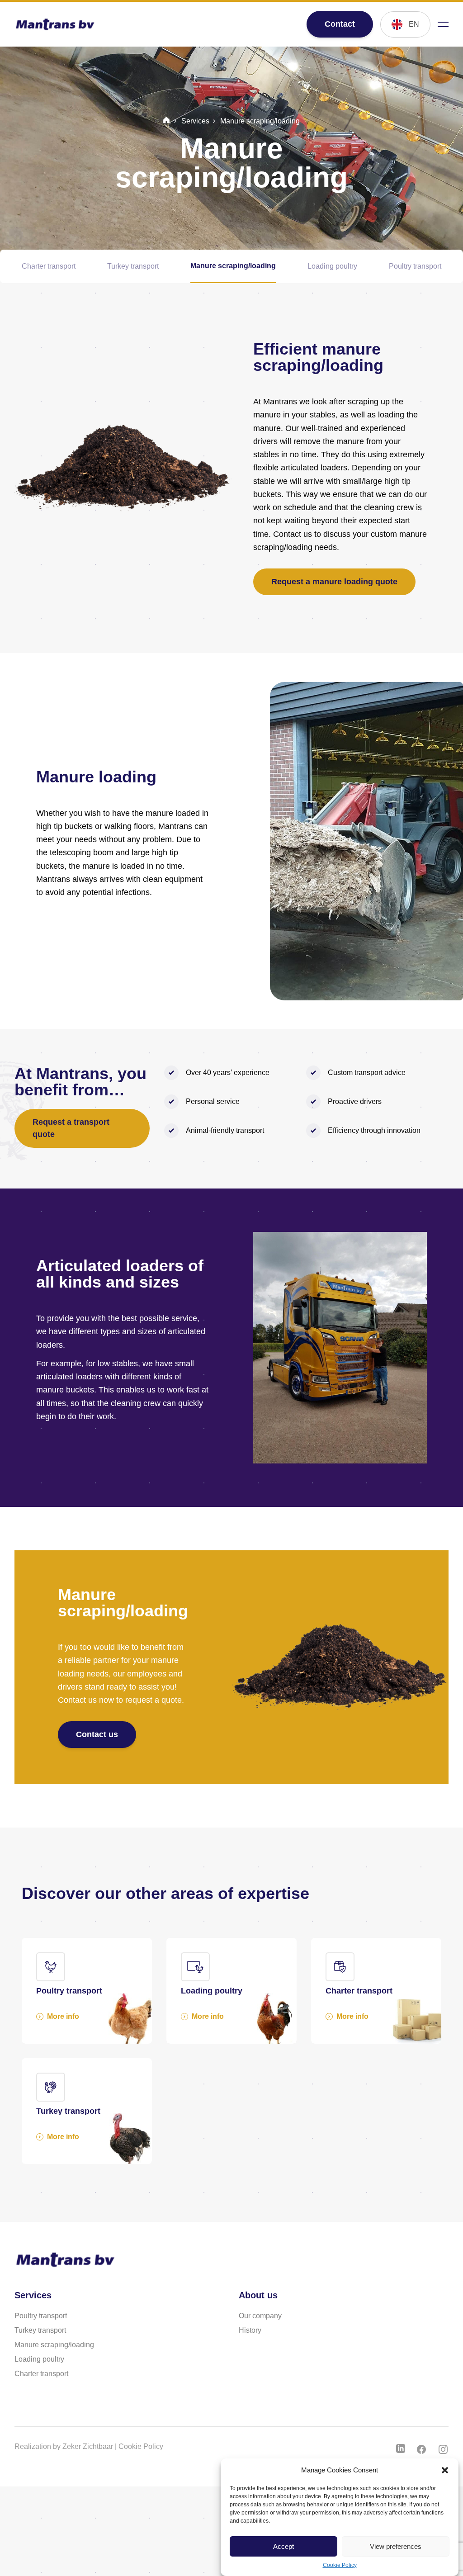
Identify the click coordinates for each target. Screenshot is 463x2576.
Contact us (97, 1734)
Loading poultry (332, 266)
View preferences (396, 2546)
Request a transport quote (71, 1128)
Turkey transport (133, 266)
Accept (283, 2546)
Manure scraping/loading (233, 266)
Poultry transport (415, 266)
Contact (340, 24)
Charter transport (49, 266)
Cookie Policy (340, 2565)
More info (63, 2016)
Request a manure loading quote (334, 582)
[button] (445, 2470)
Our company (260, 2316)
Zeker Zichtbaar (88, 2446)
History (250, 2330)
